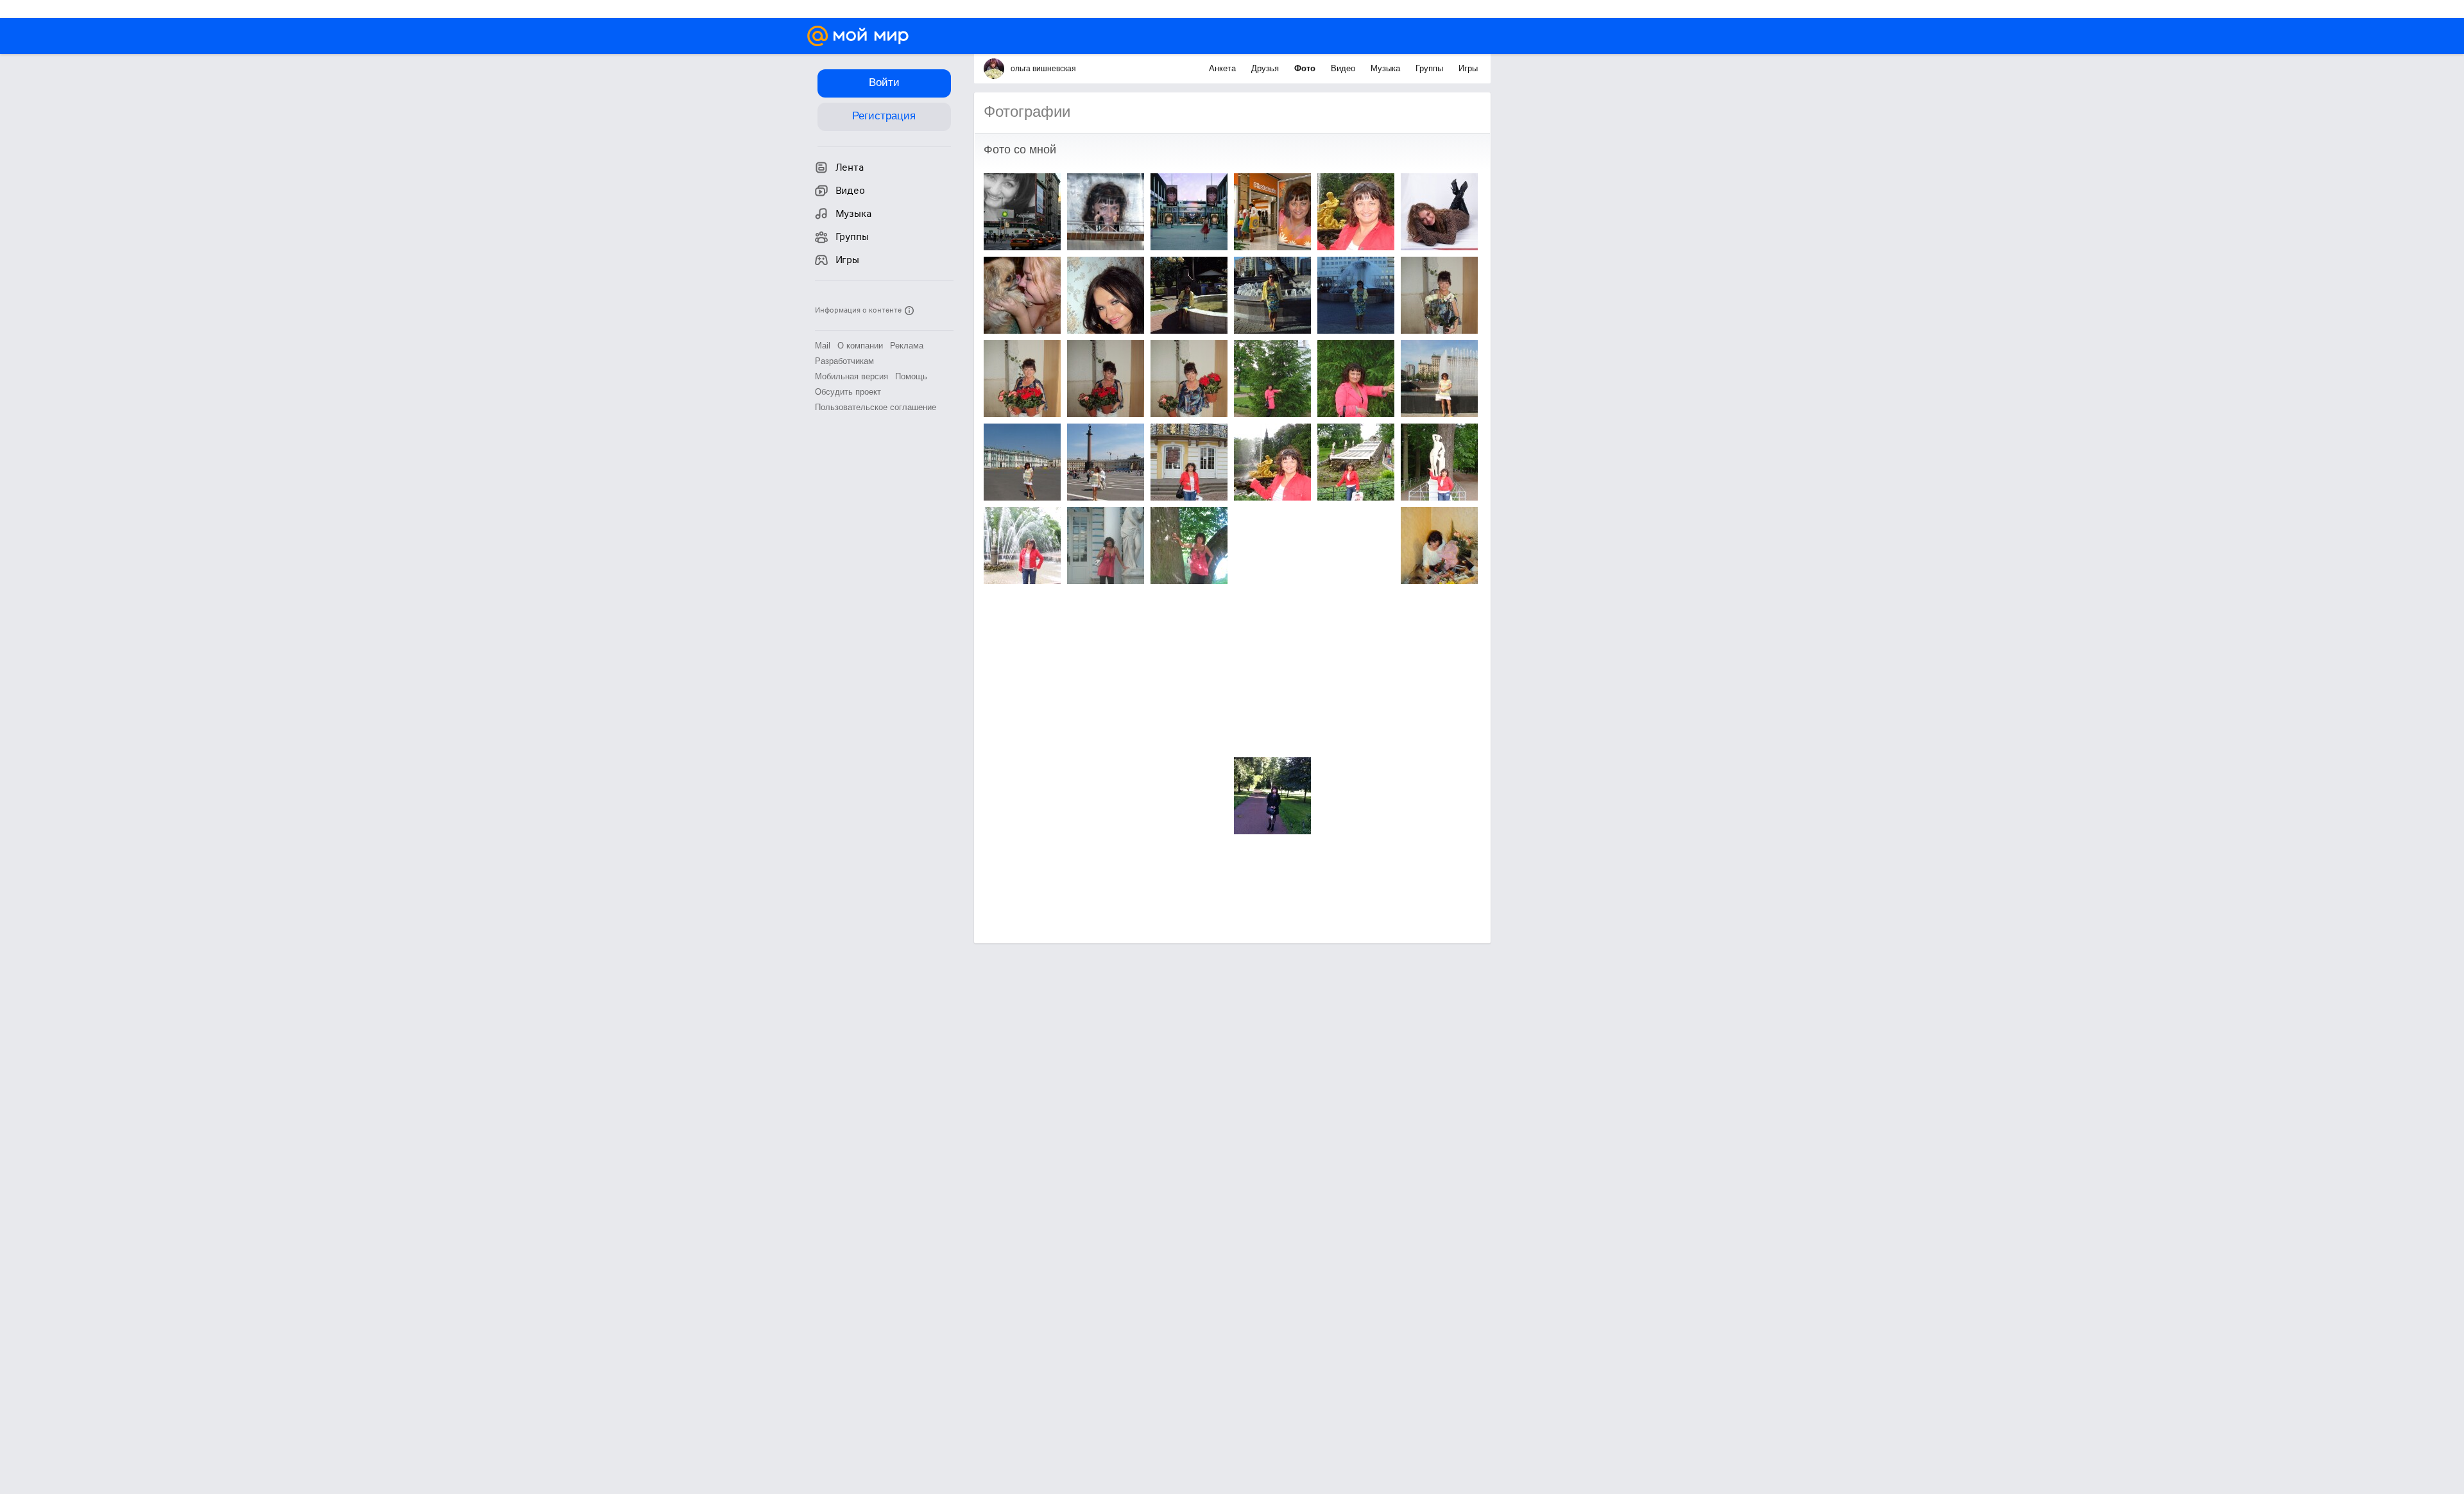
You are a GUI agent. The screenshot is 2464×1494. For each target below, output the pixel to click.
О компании (860, 346)
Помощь (911, 376)
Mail (823, 346)
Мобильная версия (851, 376)
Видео (1344, 68)
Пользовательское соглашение (876, 407)
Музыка (1387, 68)
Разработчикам (844, 361)
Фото (1306, 68)
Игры (1468, 68)
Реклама (907, 346)
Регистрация (884, 116)
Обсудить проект (848, 392)
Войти (884, 82)
